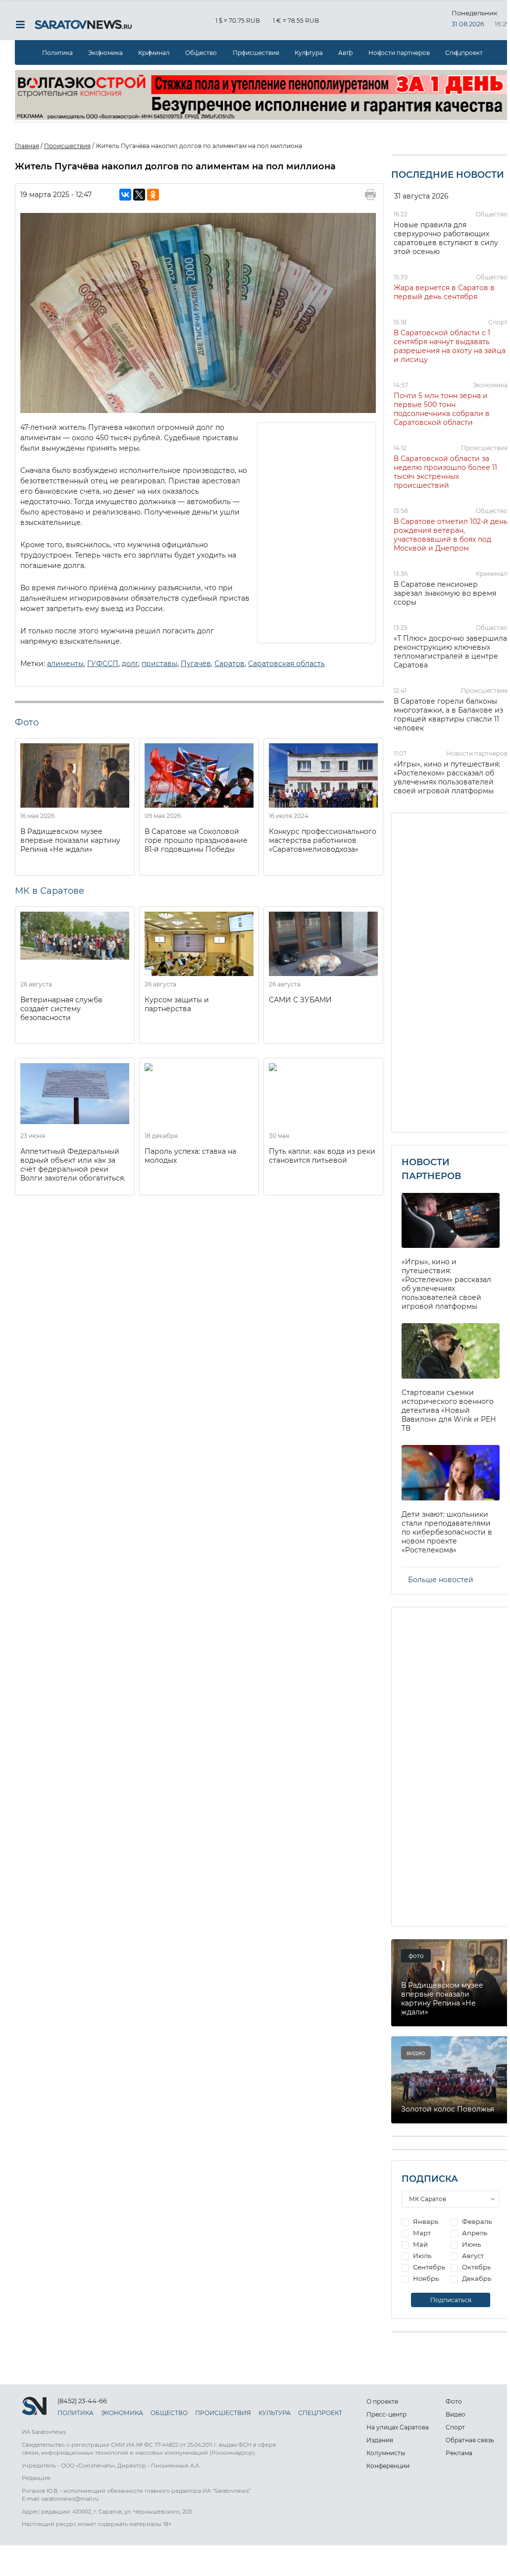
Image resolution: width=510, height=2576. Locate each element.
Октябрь (476, 2267)
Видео (456, 2414)
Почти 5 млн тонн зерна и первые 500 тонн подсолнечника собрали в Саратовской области (442, 409)
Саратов (229, 664)
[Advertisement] (317, 532)
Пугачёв (196, 664)
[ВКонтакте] (125, 195)
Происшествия (256, 53)
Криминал (154, 53)
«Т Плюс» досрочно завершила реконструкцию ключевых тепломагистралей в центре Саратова (450, 652)
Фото (454, 2401)
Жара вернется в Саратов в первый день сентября (444, 292)
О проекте (382, 2401)
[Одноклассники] (153, 195)
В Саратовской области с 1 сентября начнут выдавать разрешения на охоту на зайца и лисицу (450, 346)
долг (130, 664)
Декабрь (476, 2278)
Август (472, 2256)
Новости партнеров (399, 53)
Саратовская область (286, 664)
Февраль (476, 2221)
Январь (425, 2221)
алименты (65, 664)
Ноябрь (425, 2278)
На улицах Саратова (398, 2427)
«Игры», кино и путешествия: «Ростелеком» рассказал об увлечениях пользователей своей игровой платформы (447, 777)
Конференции (388, 2466)
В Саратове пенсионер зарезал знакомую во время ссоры (445, 593)
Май (420, 2244)
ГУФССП (103, 664)
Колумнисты (386, 2453)
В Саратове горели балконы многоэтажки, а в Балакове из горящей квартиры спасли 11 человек (448, 715)
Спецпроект (464, 53)
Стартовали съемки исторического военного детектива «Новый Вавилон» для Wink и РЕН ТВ (449, 1410)
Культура (309, 53)
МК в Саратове (50, 891)
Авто (346, 53)
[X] (139, 195)
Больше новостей (441, 1580)
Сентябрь (428, 2267)
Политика (57, 53)
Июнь (471, 2244)
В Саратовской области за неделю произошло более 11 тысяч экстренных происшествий (445, 472)
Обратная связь (470, 2440)
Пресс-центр (386, 2414)
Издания (380, 2440)
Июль (421, 2256)
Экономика (105, 53)
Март (421, 2233)
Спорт (498, 322)
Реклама (459, 2453)
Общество (201, 53)
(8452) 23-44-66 (82, 2401)
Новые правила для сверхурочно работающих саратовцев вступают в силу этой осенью (446, 238)
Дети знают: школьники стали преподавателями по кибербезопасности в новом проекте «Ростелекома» (447, 1532)
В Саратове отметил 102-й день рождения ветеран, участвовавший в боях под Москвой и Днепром (451, 535)
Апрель (474, 2233)
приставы (159, 664)
